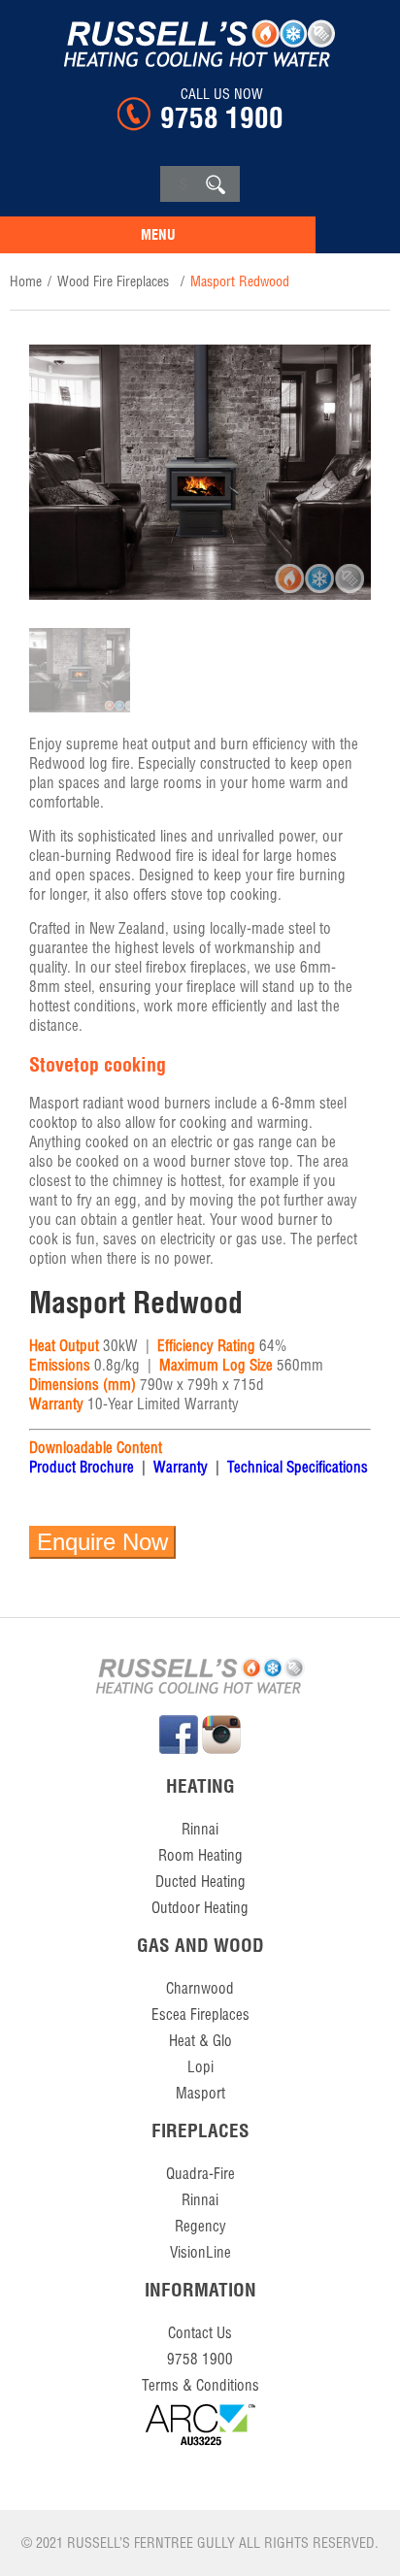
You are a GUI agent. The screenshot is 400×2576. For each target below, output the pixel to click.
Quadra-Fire (200, 2174)
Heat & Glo (200, 2041)
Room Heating (200, 1855)
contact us (200, 2333)
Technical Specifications (298, 1467)
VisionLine (200, 2252)
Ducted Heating (200, 1882)
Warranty (181, 1467)
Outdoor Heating (200, 1908)
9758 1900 (222, 117)
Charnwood (200, 1988)
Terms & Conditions (200, 2385)
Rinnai (200, 1829)
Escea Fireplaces (200, 2015)
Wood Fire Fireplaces (113, 281)
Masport (200, 2093)
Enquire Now (102, 1542)
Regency (200, 2226)
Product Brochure (82, 1467)
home (26, 281)
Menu (158, 235)
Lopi (200, 2067)
